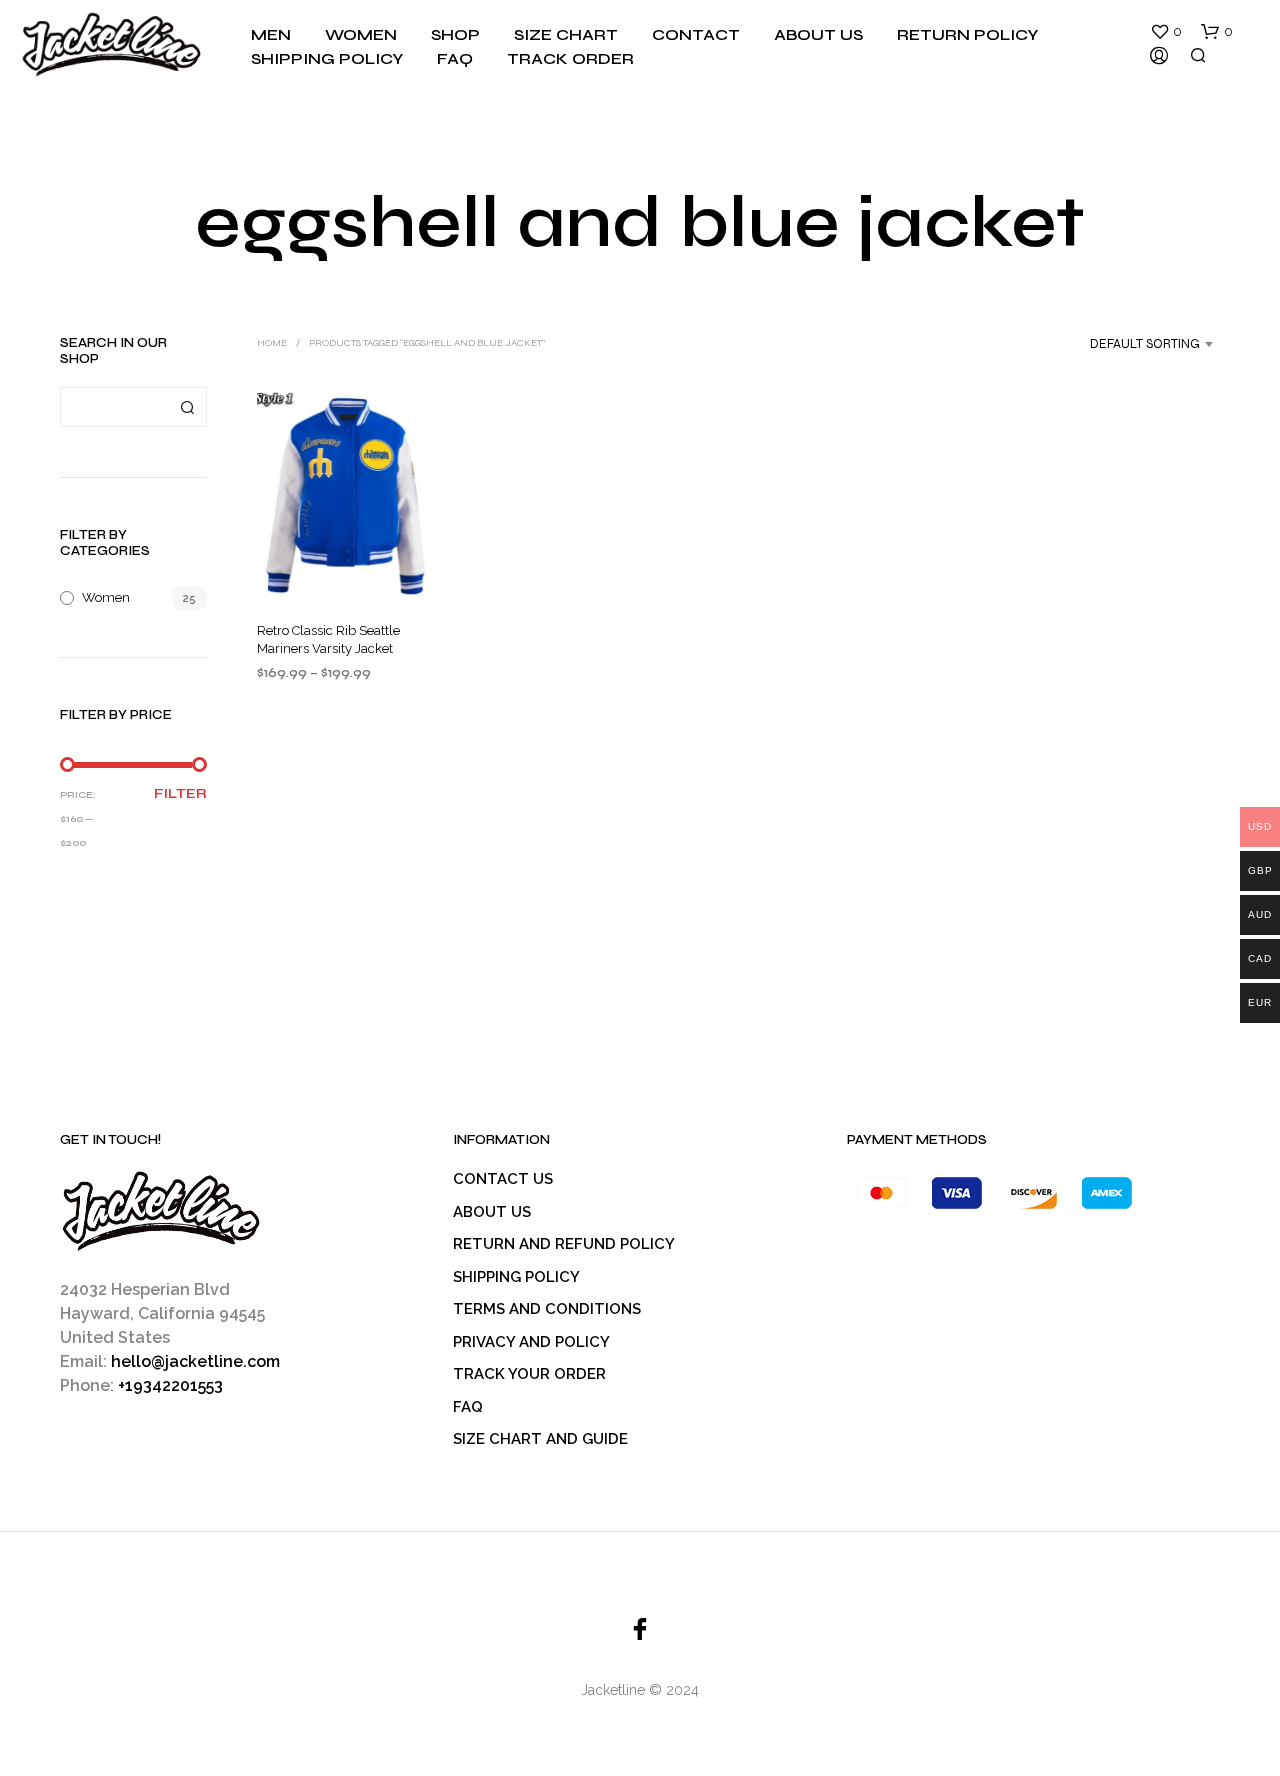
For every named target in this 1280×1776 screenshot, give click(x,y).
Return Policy (967, 34)
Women (361, 34)
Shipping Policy (327, 58)
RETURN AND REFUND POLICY (564, 1244)
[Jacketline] (640, 1629)
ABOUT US (492, 1212)
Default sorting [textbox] (1145, 344)
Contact (696, 34)
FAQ (455, 58)
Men (271, 34)
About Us (818, 34)
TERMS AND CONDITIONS (547, 1309)
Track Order (570, 58)
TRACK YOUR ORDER (529, 1374)
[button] (1166, 32)
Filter (180, 794)
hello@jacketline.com (195, 1361)
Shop (455, 34)
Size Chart (566, 34)
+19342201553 (170, 1385)
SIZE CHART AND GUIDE (540, 1439)
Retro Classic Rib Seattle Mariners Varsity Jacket (328, 638)
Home (272, 343)
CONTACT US (503, 1179)
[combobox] (1126, 344)
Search (187, 407)
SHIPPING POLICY (516, 1277)
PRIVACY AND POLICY (531, 1342)
